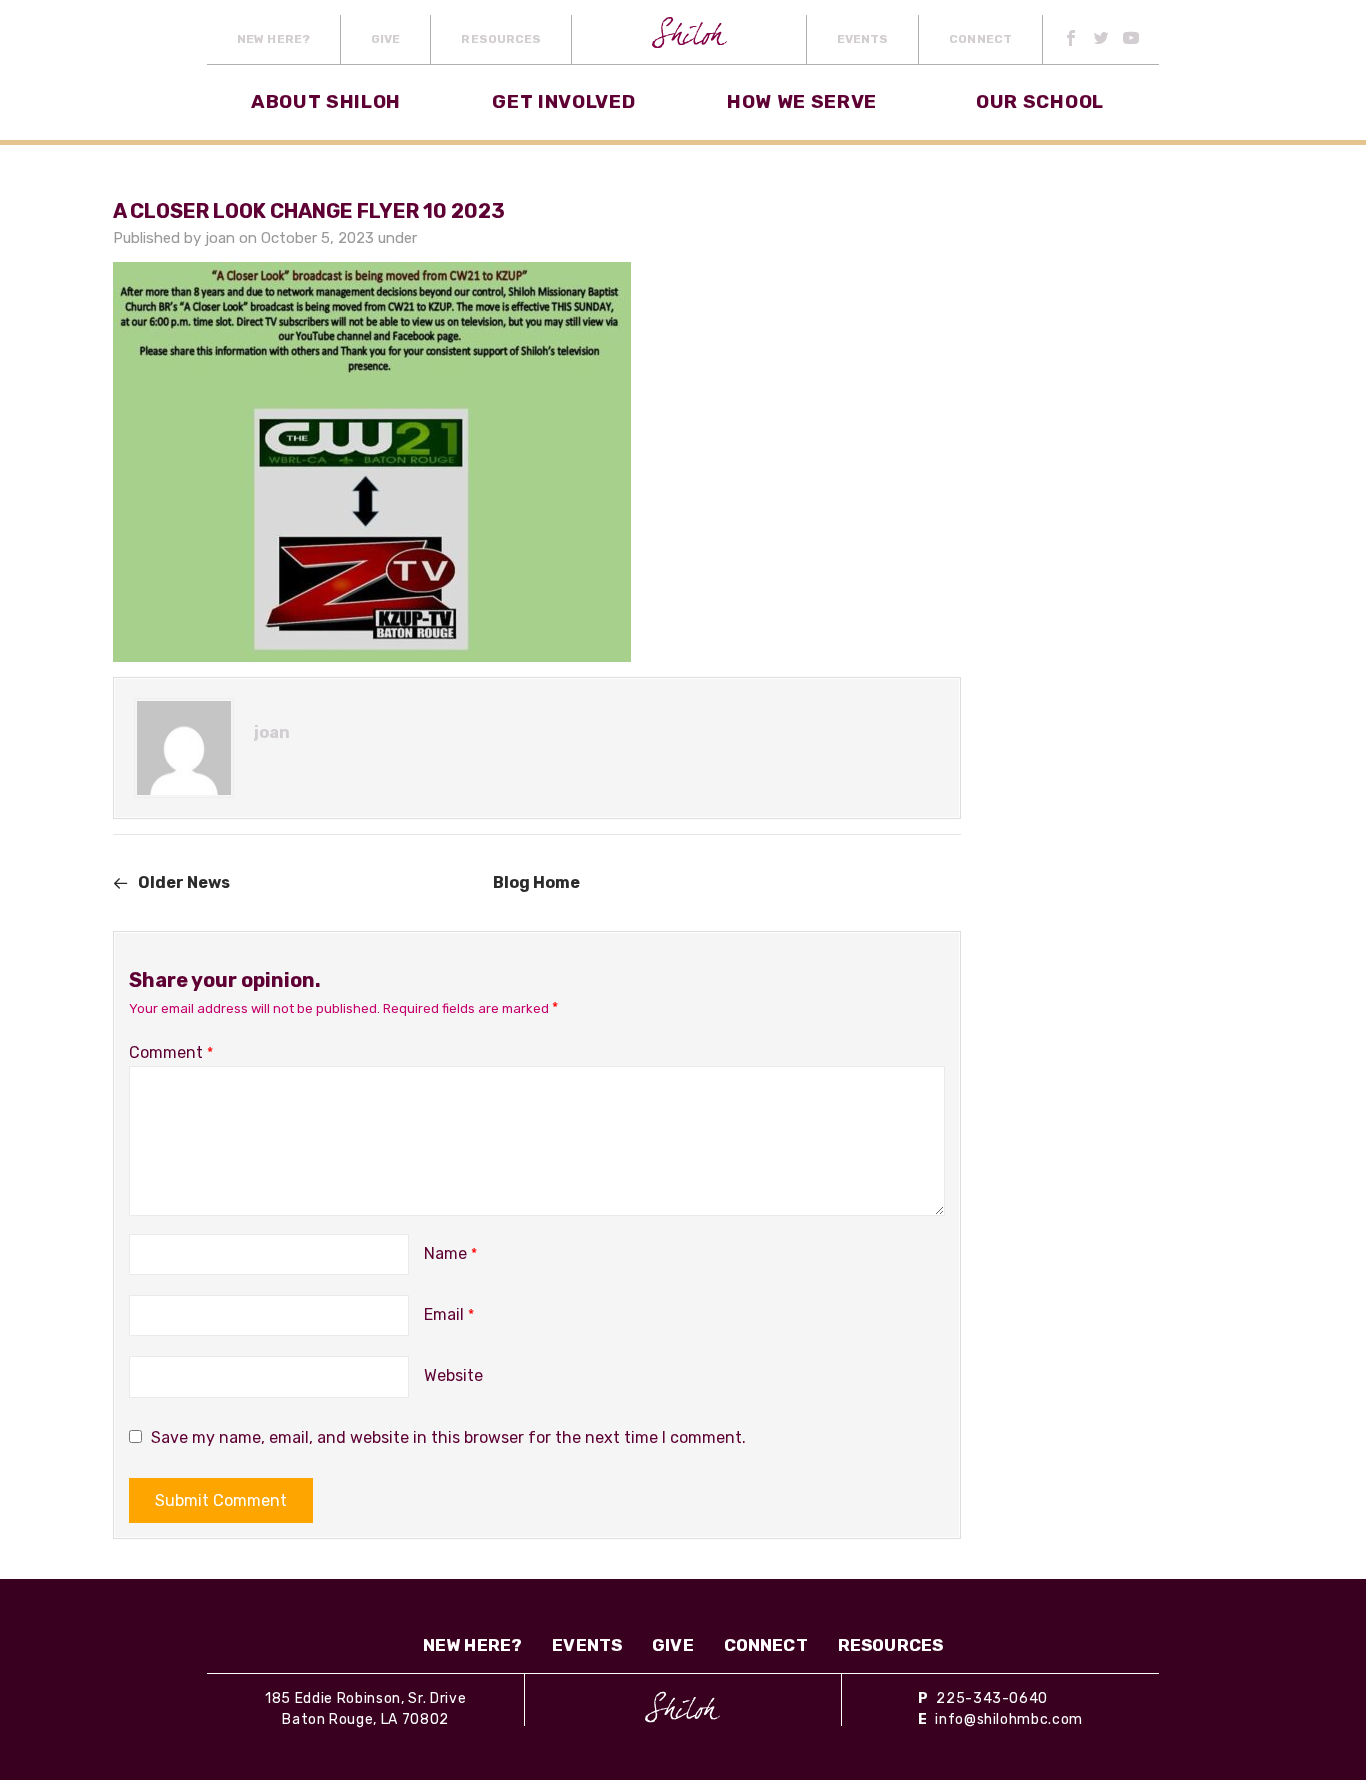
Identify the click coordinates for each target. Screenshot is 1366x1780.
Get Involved (563, 101)
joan (220, 238)
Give (385, 39)
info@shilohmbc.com (1009, 1719)
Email (449, 1314)
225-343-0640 (992, 1698)
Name (450, 1253)
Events (863, 39)
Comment (171, 1052)
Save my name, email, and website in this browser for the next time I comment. (448, 1437)
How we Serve (802, 101)
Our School (1040, 101)
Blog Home (536, 882)
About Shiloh (326, 101)
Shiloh (689, 39)
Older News (184, 882)
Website (453, 1375)
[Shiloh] (682, 1707)
